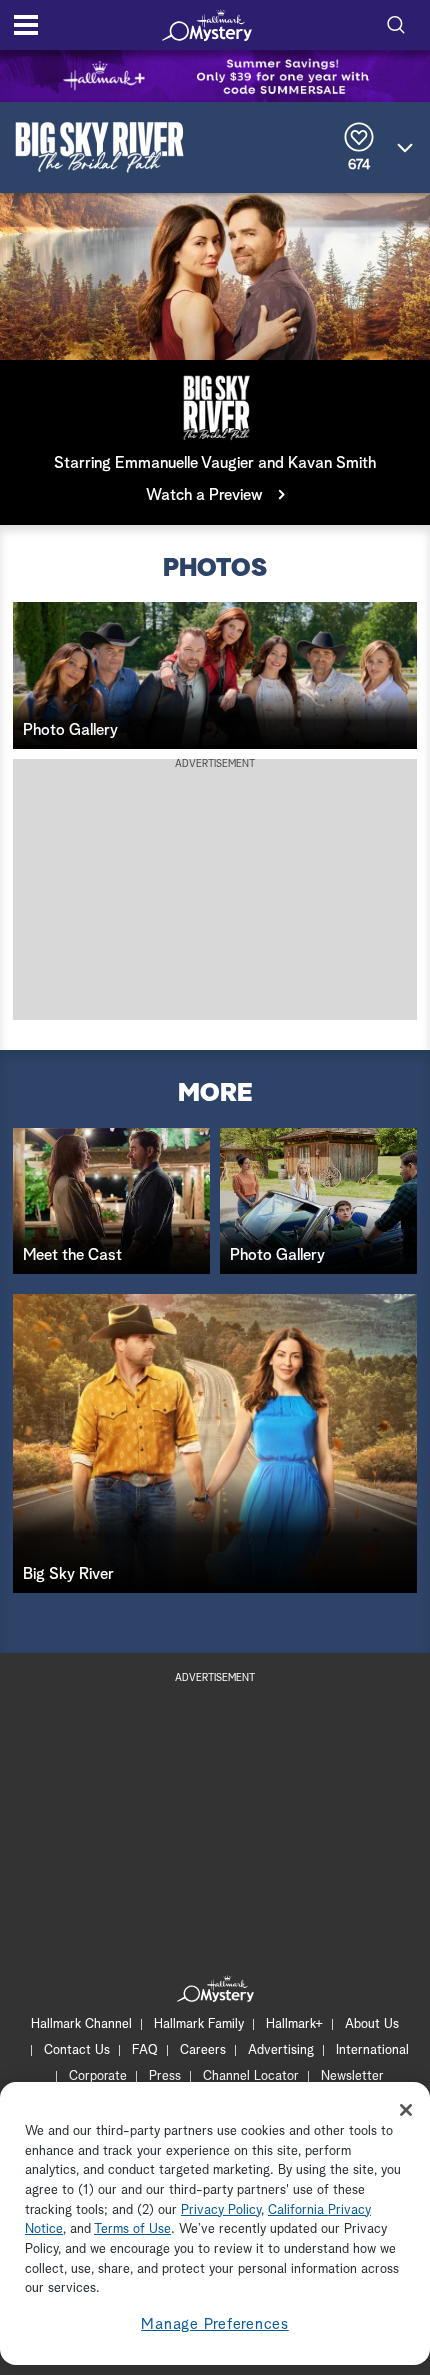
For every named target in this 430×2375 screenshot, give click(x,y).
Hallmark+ (294, 2024)
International (372, 2050)
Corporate (98, 2076)
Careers (203, 2050)
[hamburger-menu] (26, 25)
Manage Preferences (215, 2324)
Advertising (281, 2050)
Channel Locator (251, 2076)
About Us (372, 2024)
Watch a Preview (204, 495)
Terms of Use (132, 2229)
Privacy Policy (221, 2210)
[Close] (406, 2110)
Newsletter (352, 2076)
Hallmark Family (199, 2024)
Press (165, 2076)
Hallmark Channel (81, 2024)
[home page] (207, 25)
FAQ (145, 2050)
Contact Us (77, 2050)
